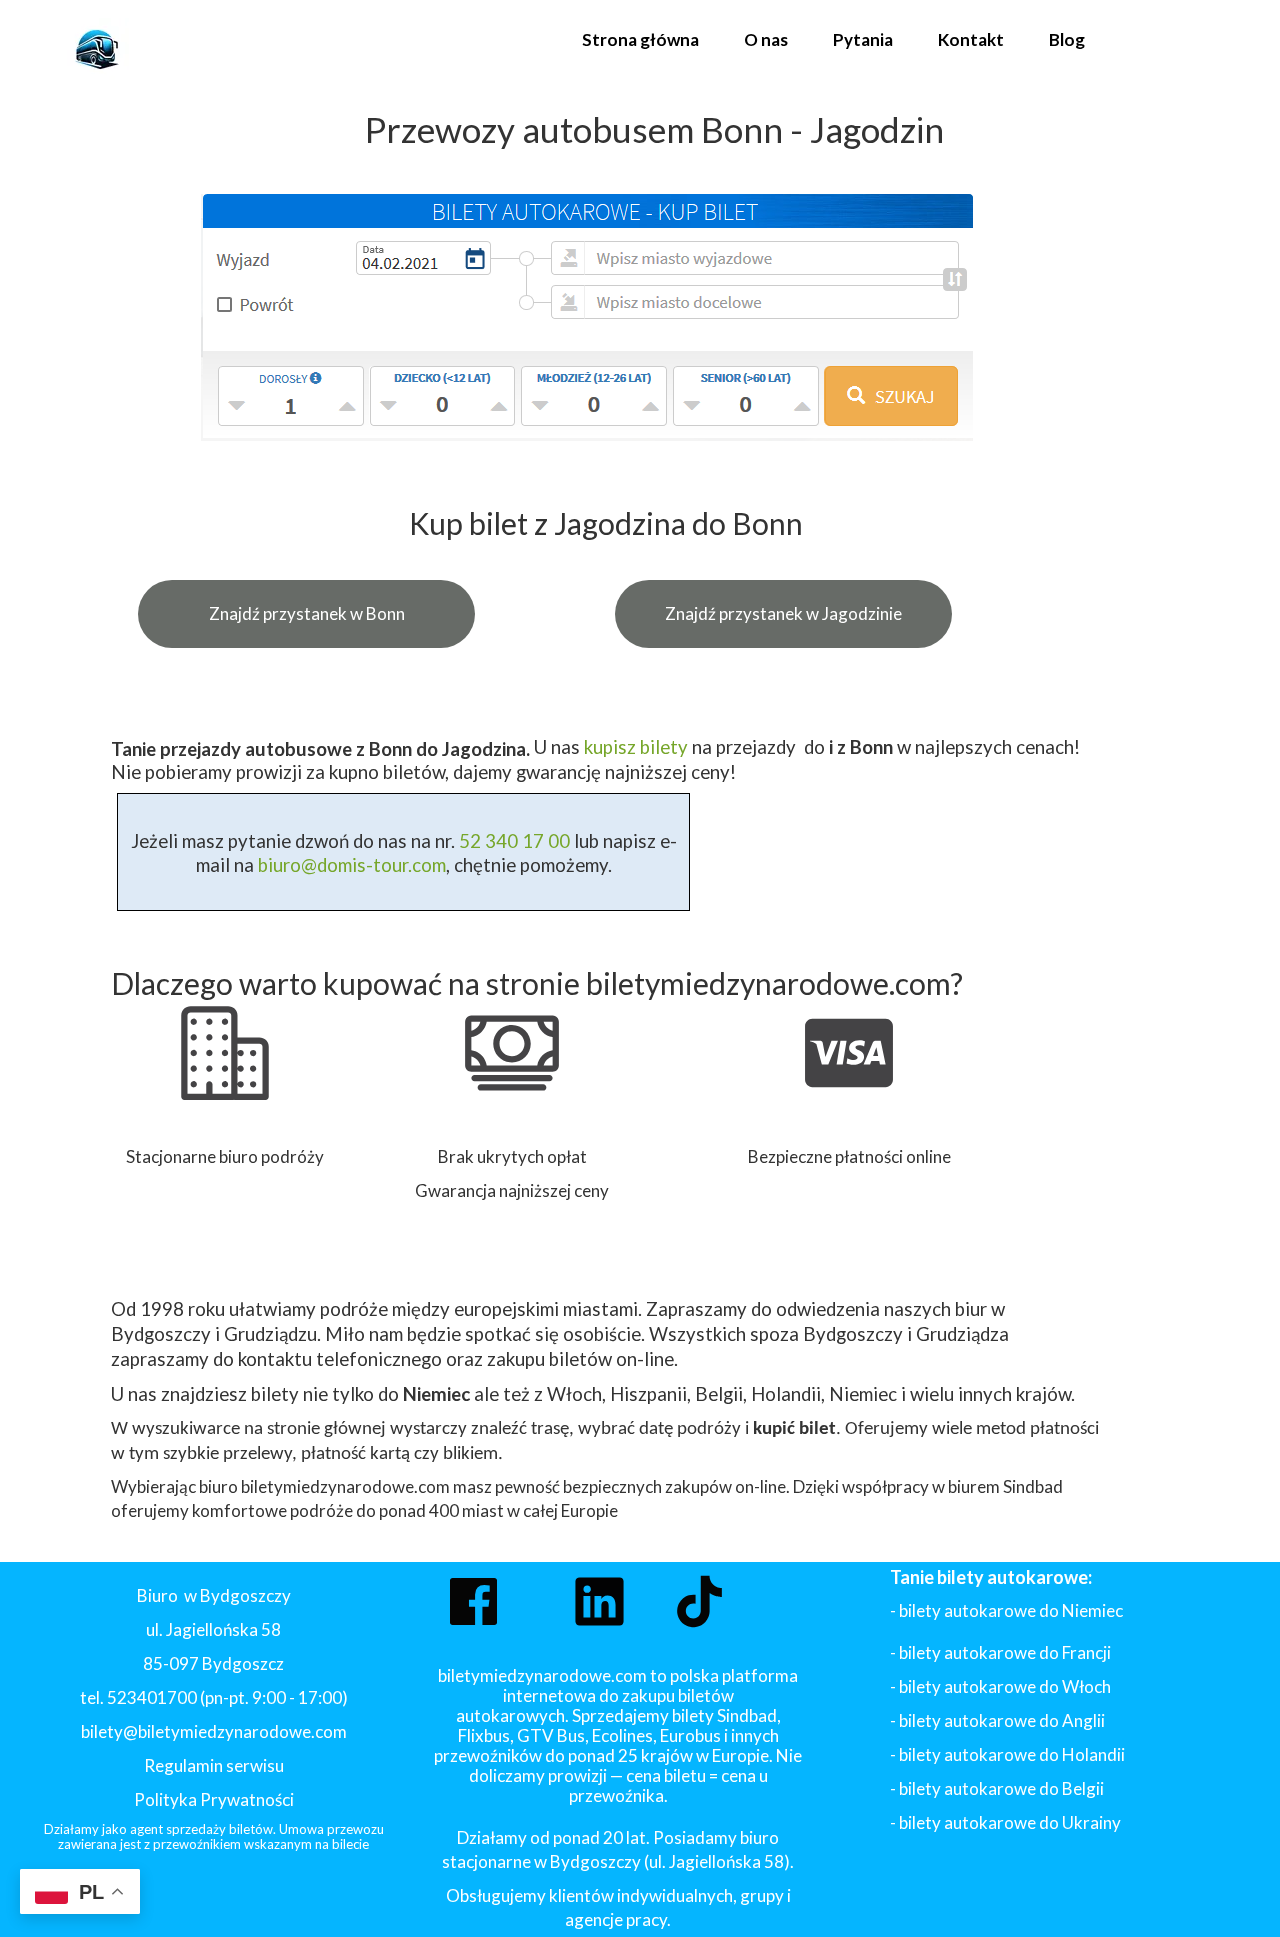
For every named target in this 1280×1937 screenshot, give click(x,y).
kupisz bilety (636, 747)
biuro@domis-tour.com (352, 865)
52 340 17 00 (512, 841)
